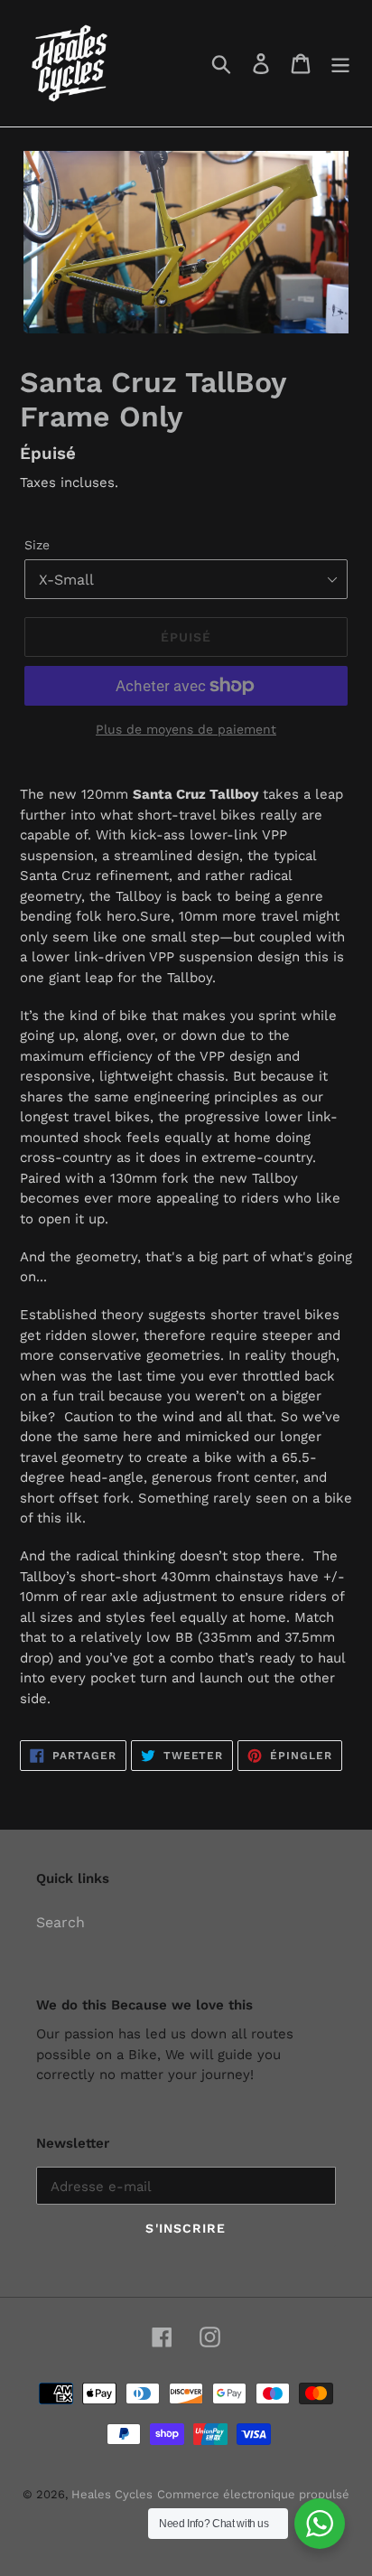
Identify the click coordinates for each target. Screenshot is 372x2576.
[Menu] (340, 64)
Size (37, 545)
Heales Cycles (112, 2494)
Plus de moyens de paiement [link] (186, 729)
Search (60, 1922)
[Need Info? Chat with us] (320, 2524)
